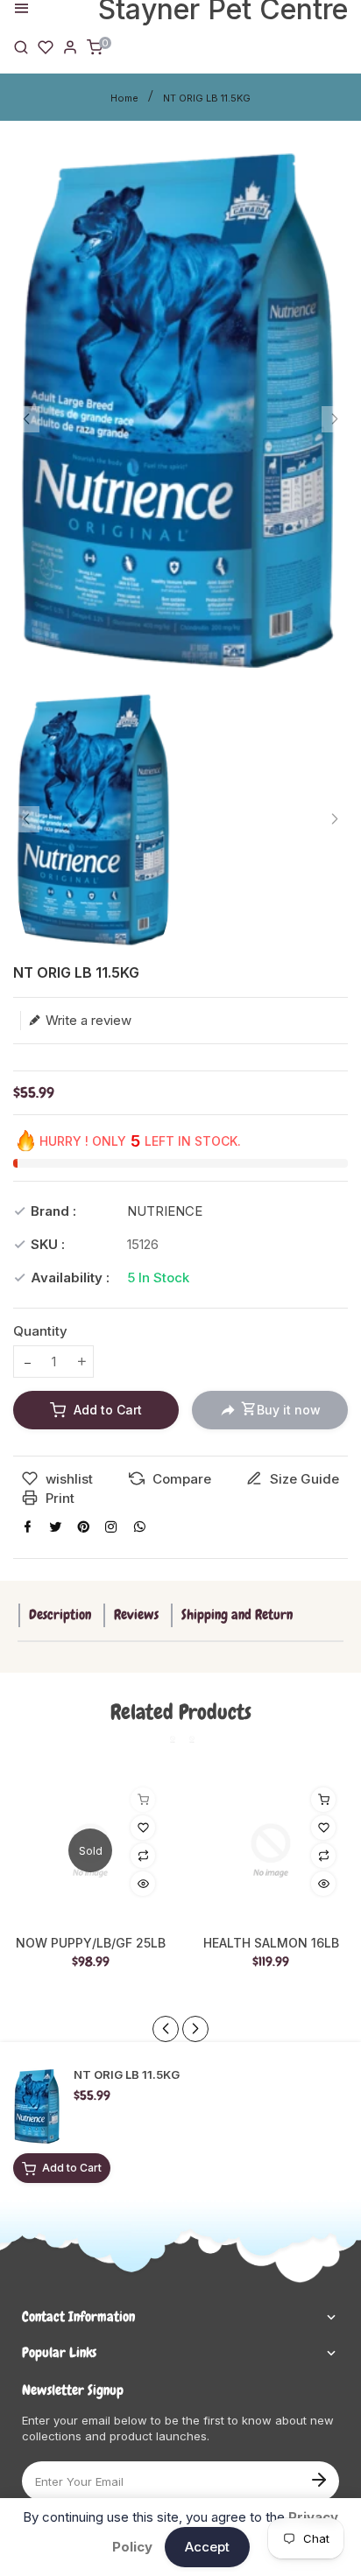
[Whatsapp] (139, 1527)
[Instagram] (111, 1527)
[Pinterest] (83, 1527)
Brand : (53, 1211)
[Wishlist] (46, 46)
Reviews (136, 1614)
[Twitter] (55, 1527)
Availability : (70, 1277)
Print (58, 1498)
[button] (195, 2029)
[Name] (319, 2478)
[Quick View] (143, 1884)
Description (60, 1614)
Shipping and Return (237, 1614)
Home (124, 98)
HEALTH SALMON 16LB (271, 1943)
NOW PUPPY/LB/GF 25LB (91, 1943)
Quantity (40, 1331)
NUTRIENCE (165, 1211)
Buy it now (289, 1410)
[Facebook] (27, 1527)
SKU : (48, 1244)
